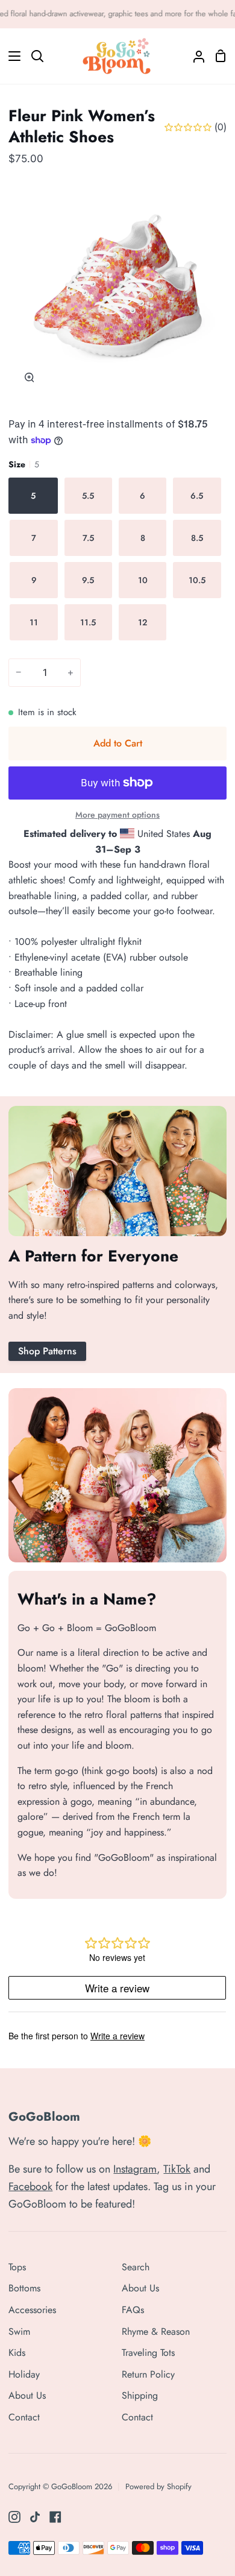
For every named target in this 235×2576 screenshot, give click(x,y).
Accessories (32, 2310)
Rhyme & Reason (156, 2331)
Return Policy (148, 2374)
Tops (17, 2267)
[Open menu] (11, 56)
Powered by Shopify (158, 2486)
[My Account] (194, 56)
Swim (19, 2331)
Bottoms (24, 2288)
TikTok (177, 2169)
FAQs (133, 2310)
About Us (27, 2395)
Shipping (140, 2395)
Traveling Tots (148, 2353)
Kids (17, 2353)
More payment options (117, 815)
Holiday (24, 2374)
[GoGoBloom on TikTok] (35, 2517)
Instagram (135, 2169)
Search (136, 2267)
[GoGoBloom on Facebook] (55, 2517)
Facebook (30, 2186)
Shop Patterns (47, 1351)
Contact (24, 2417)
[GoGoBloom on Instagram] (14, 2517)
